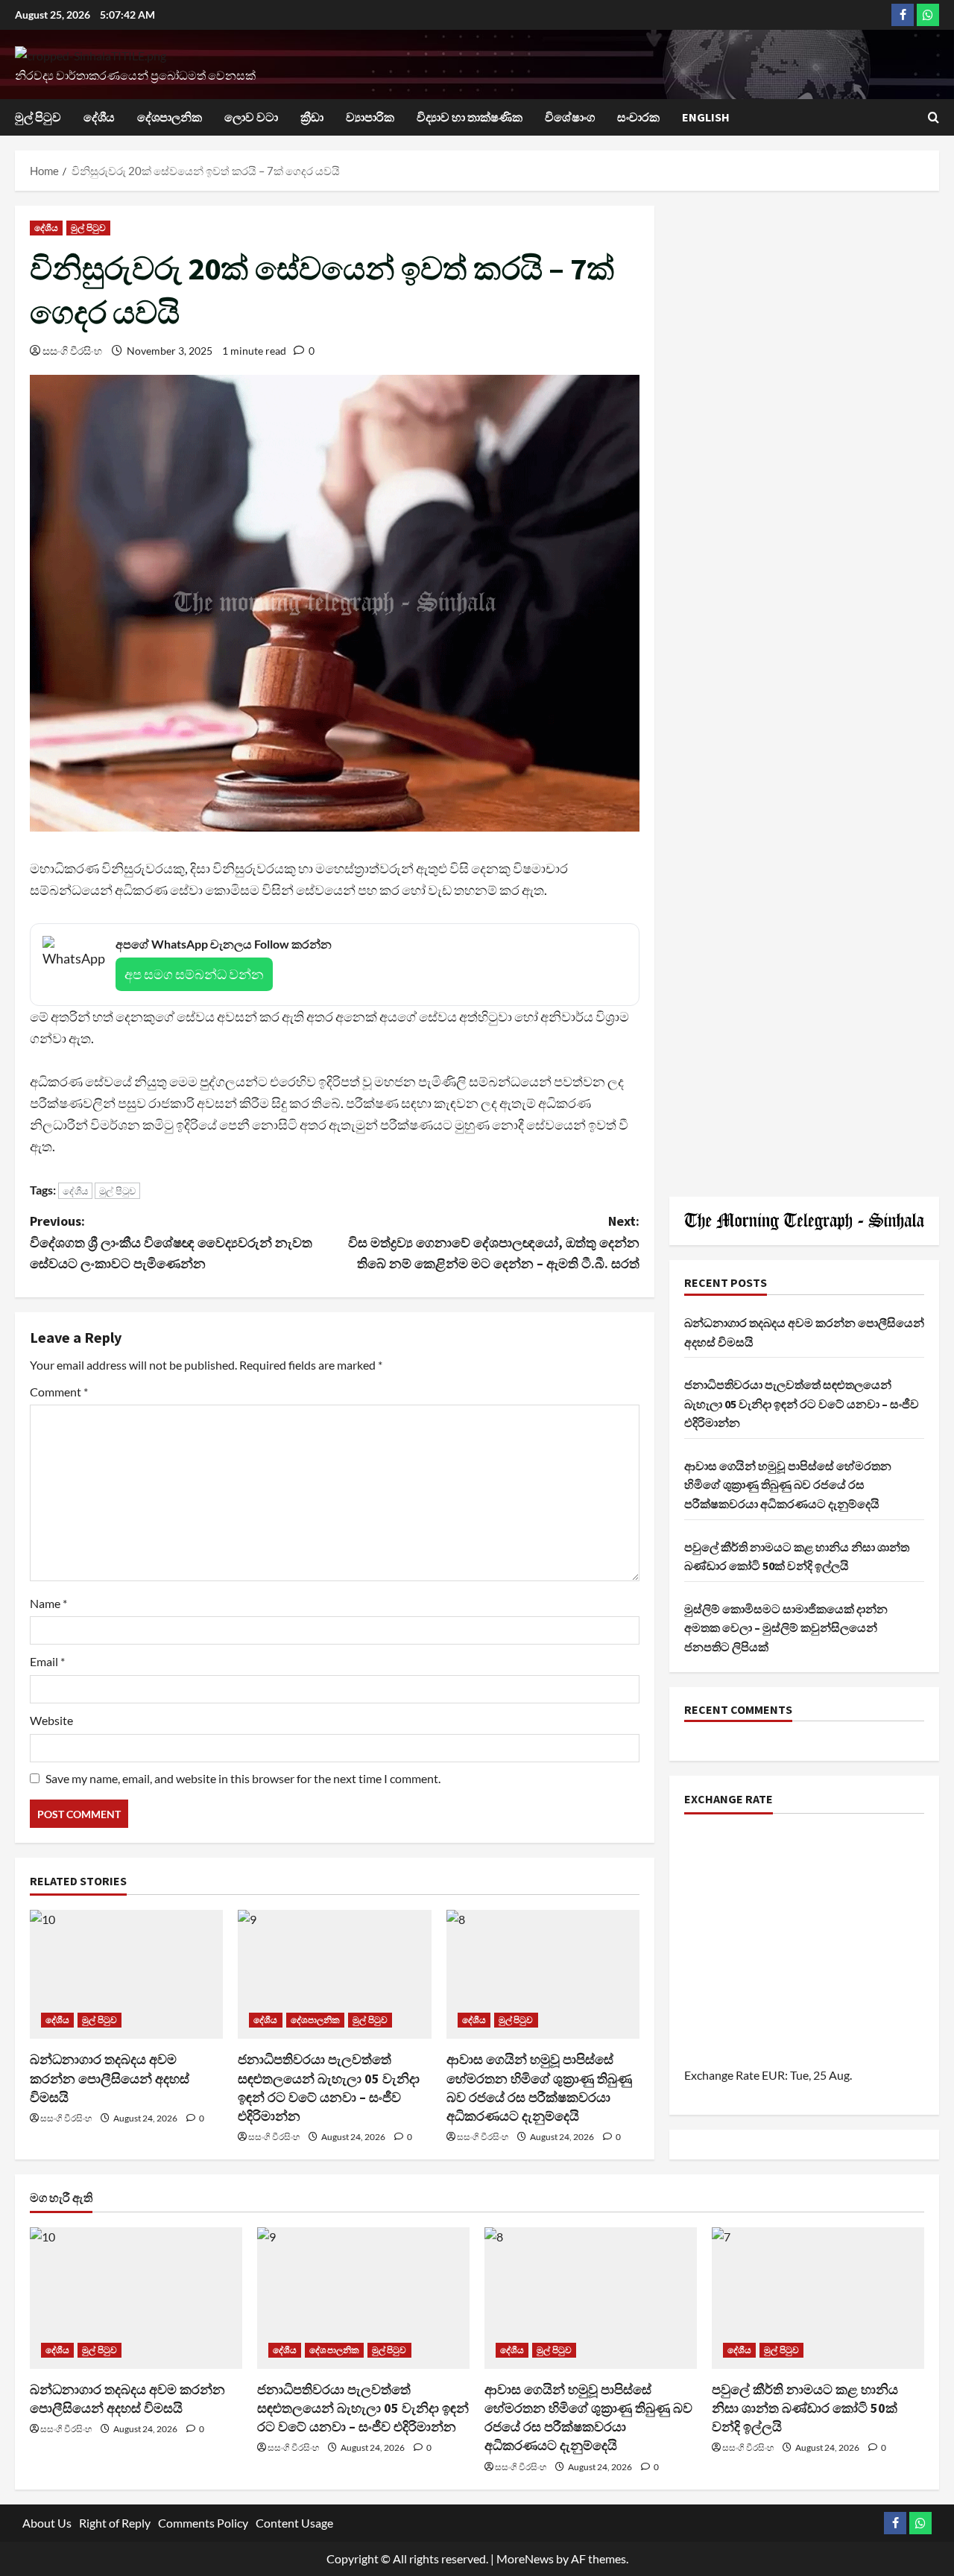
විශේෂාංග (570, 117)
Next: (494, 1243)
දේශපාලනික (170, 117)
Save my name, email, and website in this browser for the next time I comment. (243, 1778)
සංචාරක (638, 117)
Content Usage (294, 2523)
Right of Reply (115, 2523)
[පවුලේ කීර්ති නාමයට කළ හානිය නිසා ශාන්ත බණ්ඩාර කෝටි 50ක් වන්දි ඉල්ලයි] (818, 2298)
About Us (47, 2523)
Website (51, 1720)
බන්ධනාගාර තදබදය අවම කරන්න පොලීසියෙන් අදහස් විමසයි (110, 2078)
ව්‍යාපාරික (370, 117)
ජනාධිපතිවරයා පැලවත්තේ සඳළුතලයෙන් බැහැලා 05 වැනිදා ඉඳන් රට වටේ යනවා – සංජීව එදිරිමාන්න (802, 1404)
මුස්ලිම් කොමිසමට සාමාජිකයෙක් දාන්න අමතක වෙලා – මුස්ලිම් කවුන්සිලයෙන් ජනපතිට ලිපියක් (786, 1628)
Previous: (171, 1243)
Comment (59, 1392)
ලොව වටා (251, 117)
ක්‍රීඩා (312, 117)
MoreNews (525, 2558)
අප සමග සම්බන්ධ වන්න (194, 974)
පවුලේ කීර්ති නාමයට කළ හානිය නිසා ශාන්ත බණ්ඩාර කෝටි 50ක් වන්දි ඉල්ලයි (805, 2408)
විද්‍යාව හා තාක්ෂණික (470, 117)
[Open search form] (934, 117)
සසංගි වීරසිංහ (72, 351)
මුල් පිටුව (38, 117)
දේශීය (99, 117)
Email (47, 1661)
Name (48, 1603)
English (706, 117)
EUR (773, 2076)
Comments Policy (203, 2523)
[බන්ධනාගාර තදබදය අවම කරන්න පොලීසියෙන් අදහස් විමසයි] (126, 1974)
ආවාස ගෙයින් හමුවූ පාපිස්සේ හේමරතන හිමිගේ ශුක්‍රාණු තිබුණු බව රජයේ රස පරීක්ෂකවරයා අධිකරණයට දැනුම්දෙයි (788, 1485)
